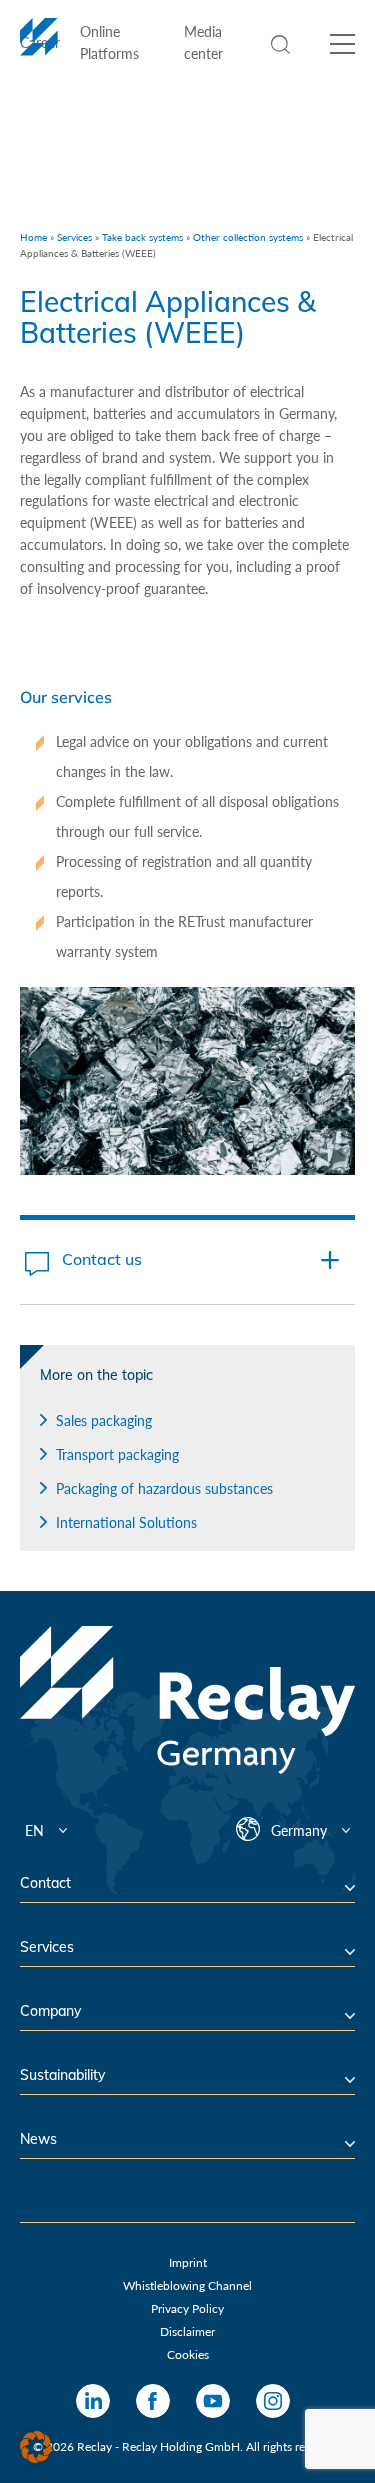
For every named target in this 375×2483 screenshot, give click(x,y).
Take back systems (142, 237)
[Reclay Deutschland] (39, 48)
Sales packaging (104, 1420)
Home (33, 237)
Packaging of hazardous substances (164, 1488)
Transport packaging (117, 1454)
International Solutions (126, 1522)
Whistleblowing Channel (187, 2285)
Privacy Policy (187, 2308)
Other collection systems (248, 237)
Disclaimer (187, 2331)
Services (74, 237)
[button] (36, 2447)
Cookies (188, 2354)
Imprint (188, 2262)
